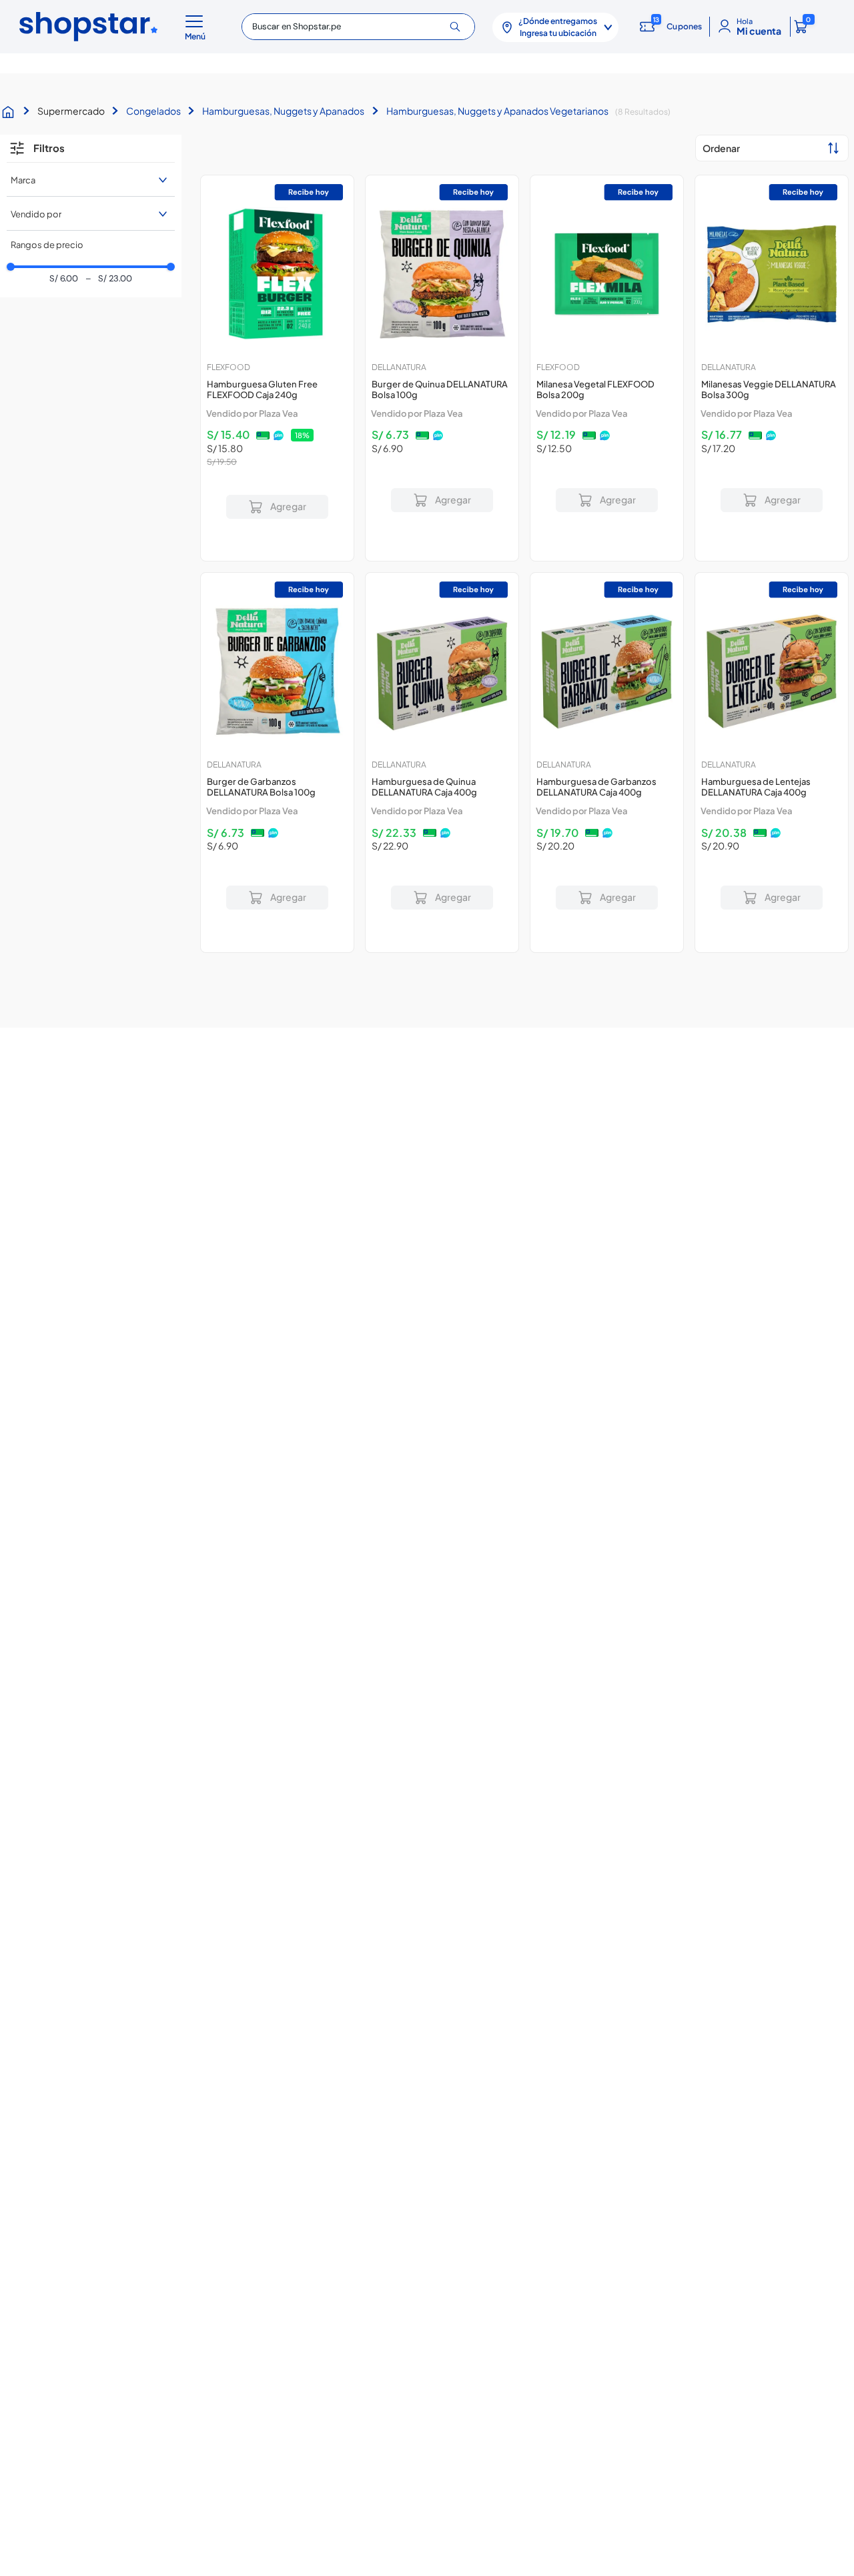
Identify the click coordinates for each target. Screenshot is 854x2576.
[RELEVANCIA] (772, 148)
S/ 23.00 (108, 279)
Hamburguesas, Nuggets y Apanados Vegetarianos (497, 111)
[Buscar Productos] (460, 27)
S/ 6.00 (64, 279)
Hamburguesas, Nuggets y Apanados (283, 111)
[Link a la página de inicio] (11, 112)
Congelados (153, 111)
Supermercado (71, 111)
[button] (197, 27)
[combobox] (358, 27)
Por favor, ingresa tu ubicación (277, 531)
